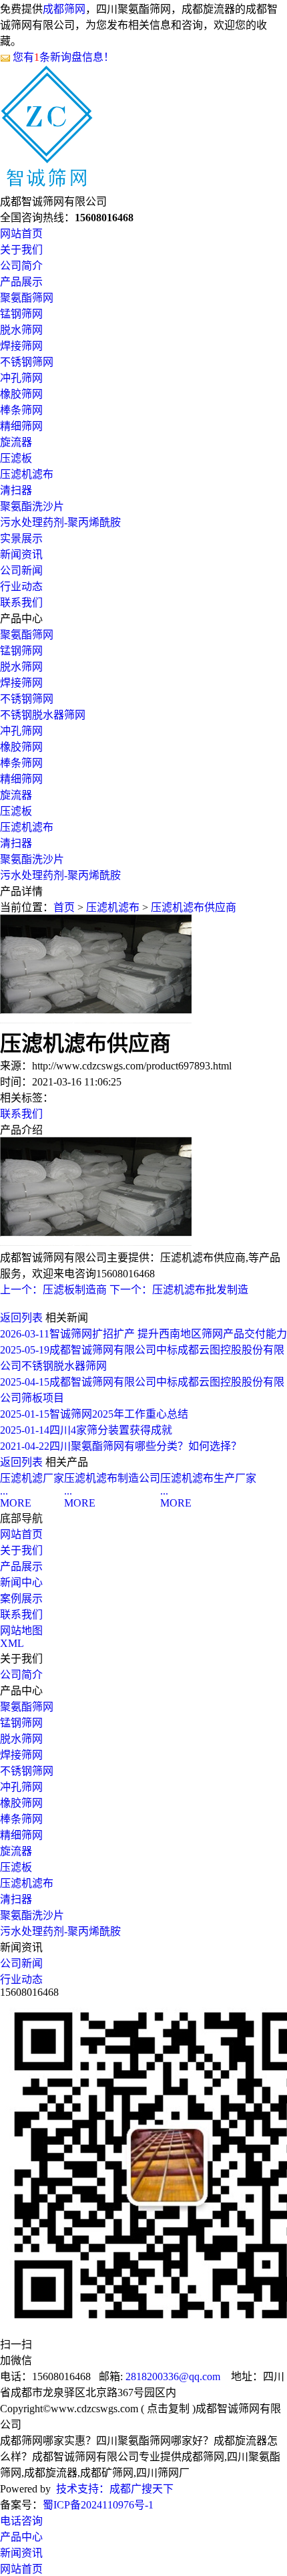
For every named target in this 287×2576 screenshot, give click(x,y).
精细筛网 (21, 426)
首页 (64, 907)
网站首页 (21, 234)
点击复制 (168, 2409)
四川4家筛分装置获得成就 (86, 1430)
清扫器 (16, 490)
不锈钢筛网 (27, 362)
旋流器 (16, 442)
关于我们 (21, 250)
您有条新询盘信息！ (63, 57)
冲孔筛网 (21, 378)
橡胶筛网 (21, 394)
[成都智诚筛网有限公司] (47, 180)
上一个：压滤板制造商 (53, 1290)
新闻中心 (21, 1582)
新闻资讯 (21, 554)
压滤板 (16, 458)
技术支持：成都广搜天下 (115, 2489)
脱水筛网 (21, 330)
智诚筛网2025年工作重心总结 (94, 1414)
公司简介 (21, 266)
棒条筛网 (21, 410)
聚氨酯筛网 (27, 298)
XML (12, 1643)
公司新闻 (21, 570)
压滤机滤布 (27, 474)
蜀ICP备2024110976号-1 (98, 2505)
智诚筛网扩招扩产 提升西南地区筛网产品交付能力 (143, 1334)
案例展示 (21, 1598)
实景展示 (21, 538)
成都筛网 (64, 9)
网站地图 (21, 1631)
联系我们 (21, 603)
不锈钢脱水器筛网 (43, 715)
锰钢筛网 (21, 314)
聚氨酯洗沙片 (32, 506)
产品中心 (21, 2537)
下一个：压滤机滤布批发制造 (179, 1290)
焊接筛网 (21, 346)
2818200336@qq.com (173, 2376)
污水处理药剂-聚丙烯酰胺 (60, 522)
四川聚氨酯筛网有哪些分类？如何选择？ (121, 1446)
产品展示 (21, 282)
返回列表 (21, 1318)
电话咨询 (21, 2521)
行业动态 (21, 587)
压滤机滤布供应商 (194, 907)
